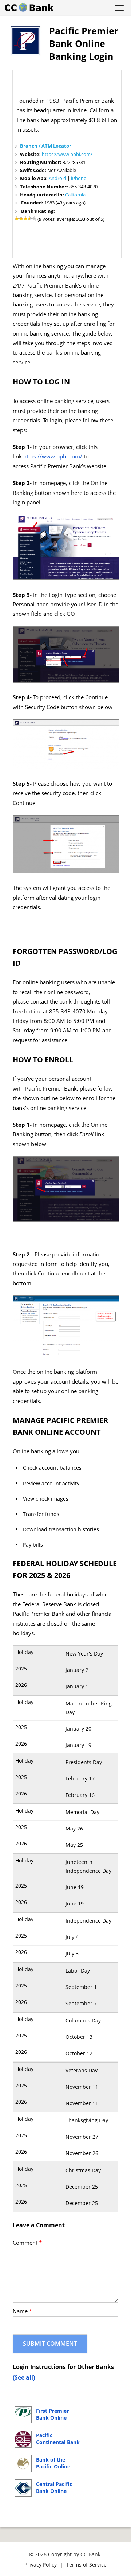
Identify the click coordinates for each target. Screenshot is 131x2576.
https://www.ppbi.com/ (67, 154)
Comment (27, 2243)
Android (57, 178)
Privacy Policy (41, 2565)
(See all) (24, 2377)
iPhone (79, 178)
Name (22, 2311)
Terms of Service (86, 2565)
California (75, 195)
